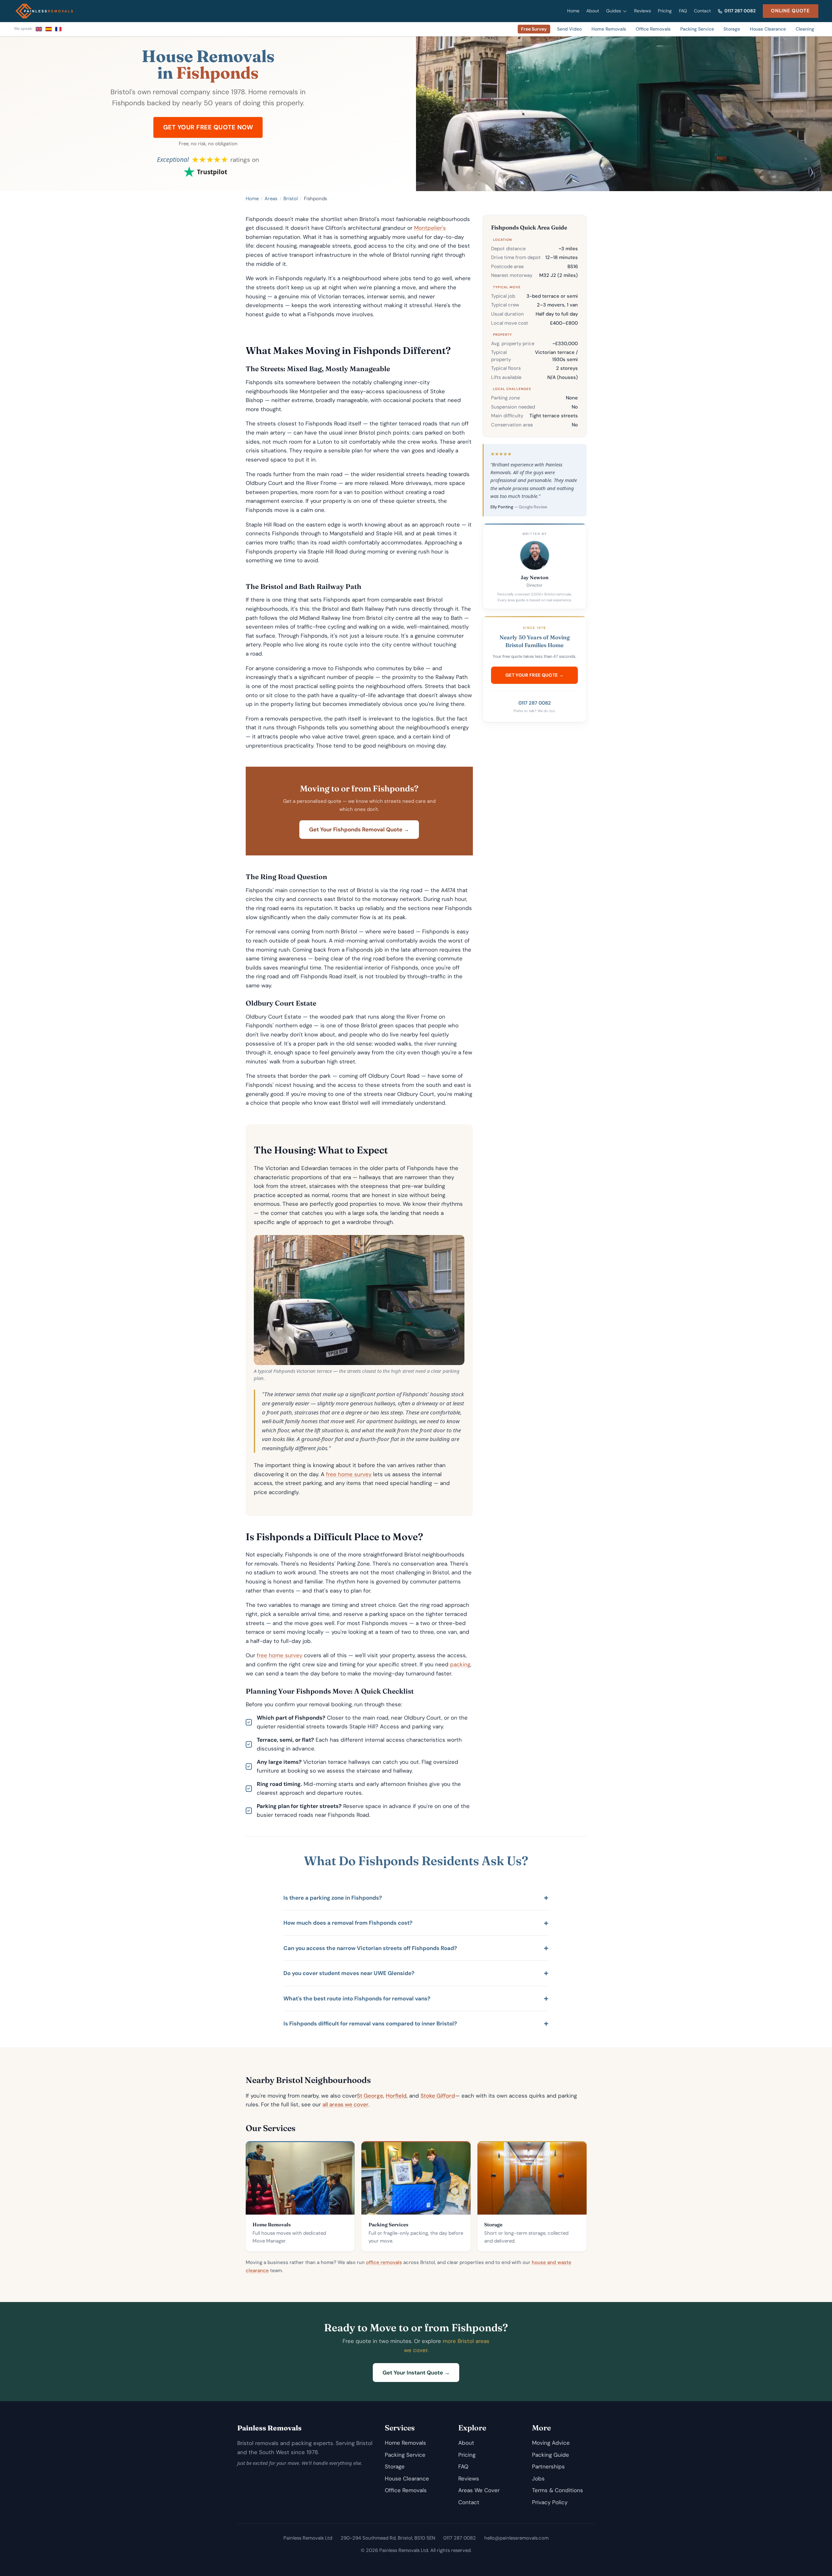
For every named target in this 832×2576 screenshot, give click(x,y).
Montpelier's (430, 228)
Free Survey (534, 29)
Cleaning (805, 29)
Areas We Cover (479, 2490)
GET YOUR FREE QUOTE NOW (208, 127)
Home (573, 11)
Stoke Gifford (438, 2096)
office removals (384, 2262)
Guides (614, 11)
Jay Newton (535, 577)
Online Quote (790, 11)
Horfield (396, 2096)
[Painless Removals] (44, 11)
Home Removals (609, 29)
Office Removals (653, 29)
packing (460, 1664)
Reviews (643, 11)
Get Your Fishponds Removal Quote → (359, 829)
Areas (271, 199)
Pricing (665, 11)
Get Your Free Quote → (534, 675)
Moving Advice (551, 2443)
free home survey (349, 1474)
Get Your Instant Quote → (416, 2373)
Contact (702, 11)
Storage (732, 29)
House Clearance (768, 29)
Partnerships (548, 2466)
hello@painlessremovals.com (516, 2538)
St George (370, 2096)
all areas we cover (345, 2104)
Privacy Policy (550, 2502)
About (593, 11)
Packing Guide (551, 2455)
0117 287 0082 (740, 11)
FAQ (683, 11)
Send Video (569, 29)
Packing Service (697, 29)
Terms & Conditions (558, 2490)
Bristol (291, 199)
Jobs (538, 2478)
